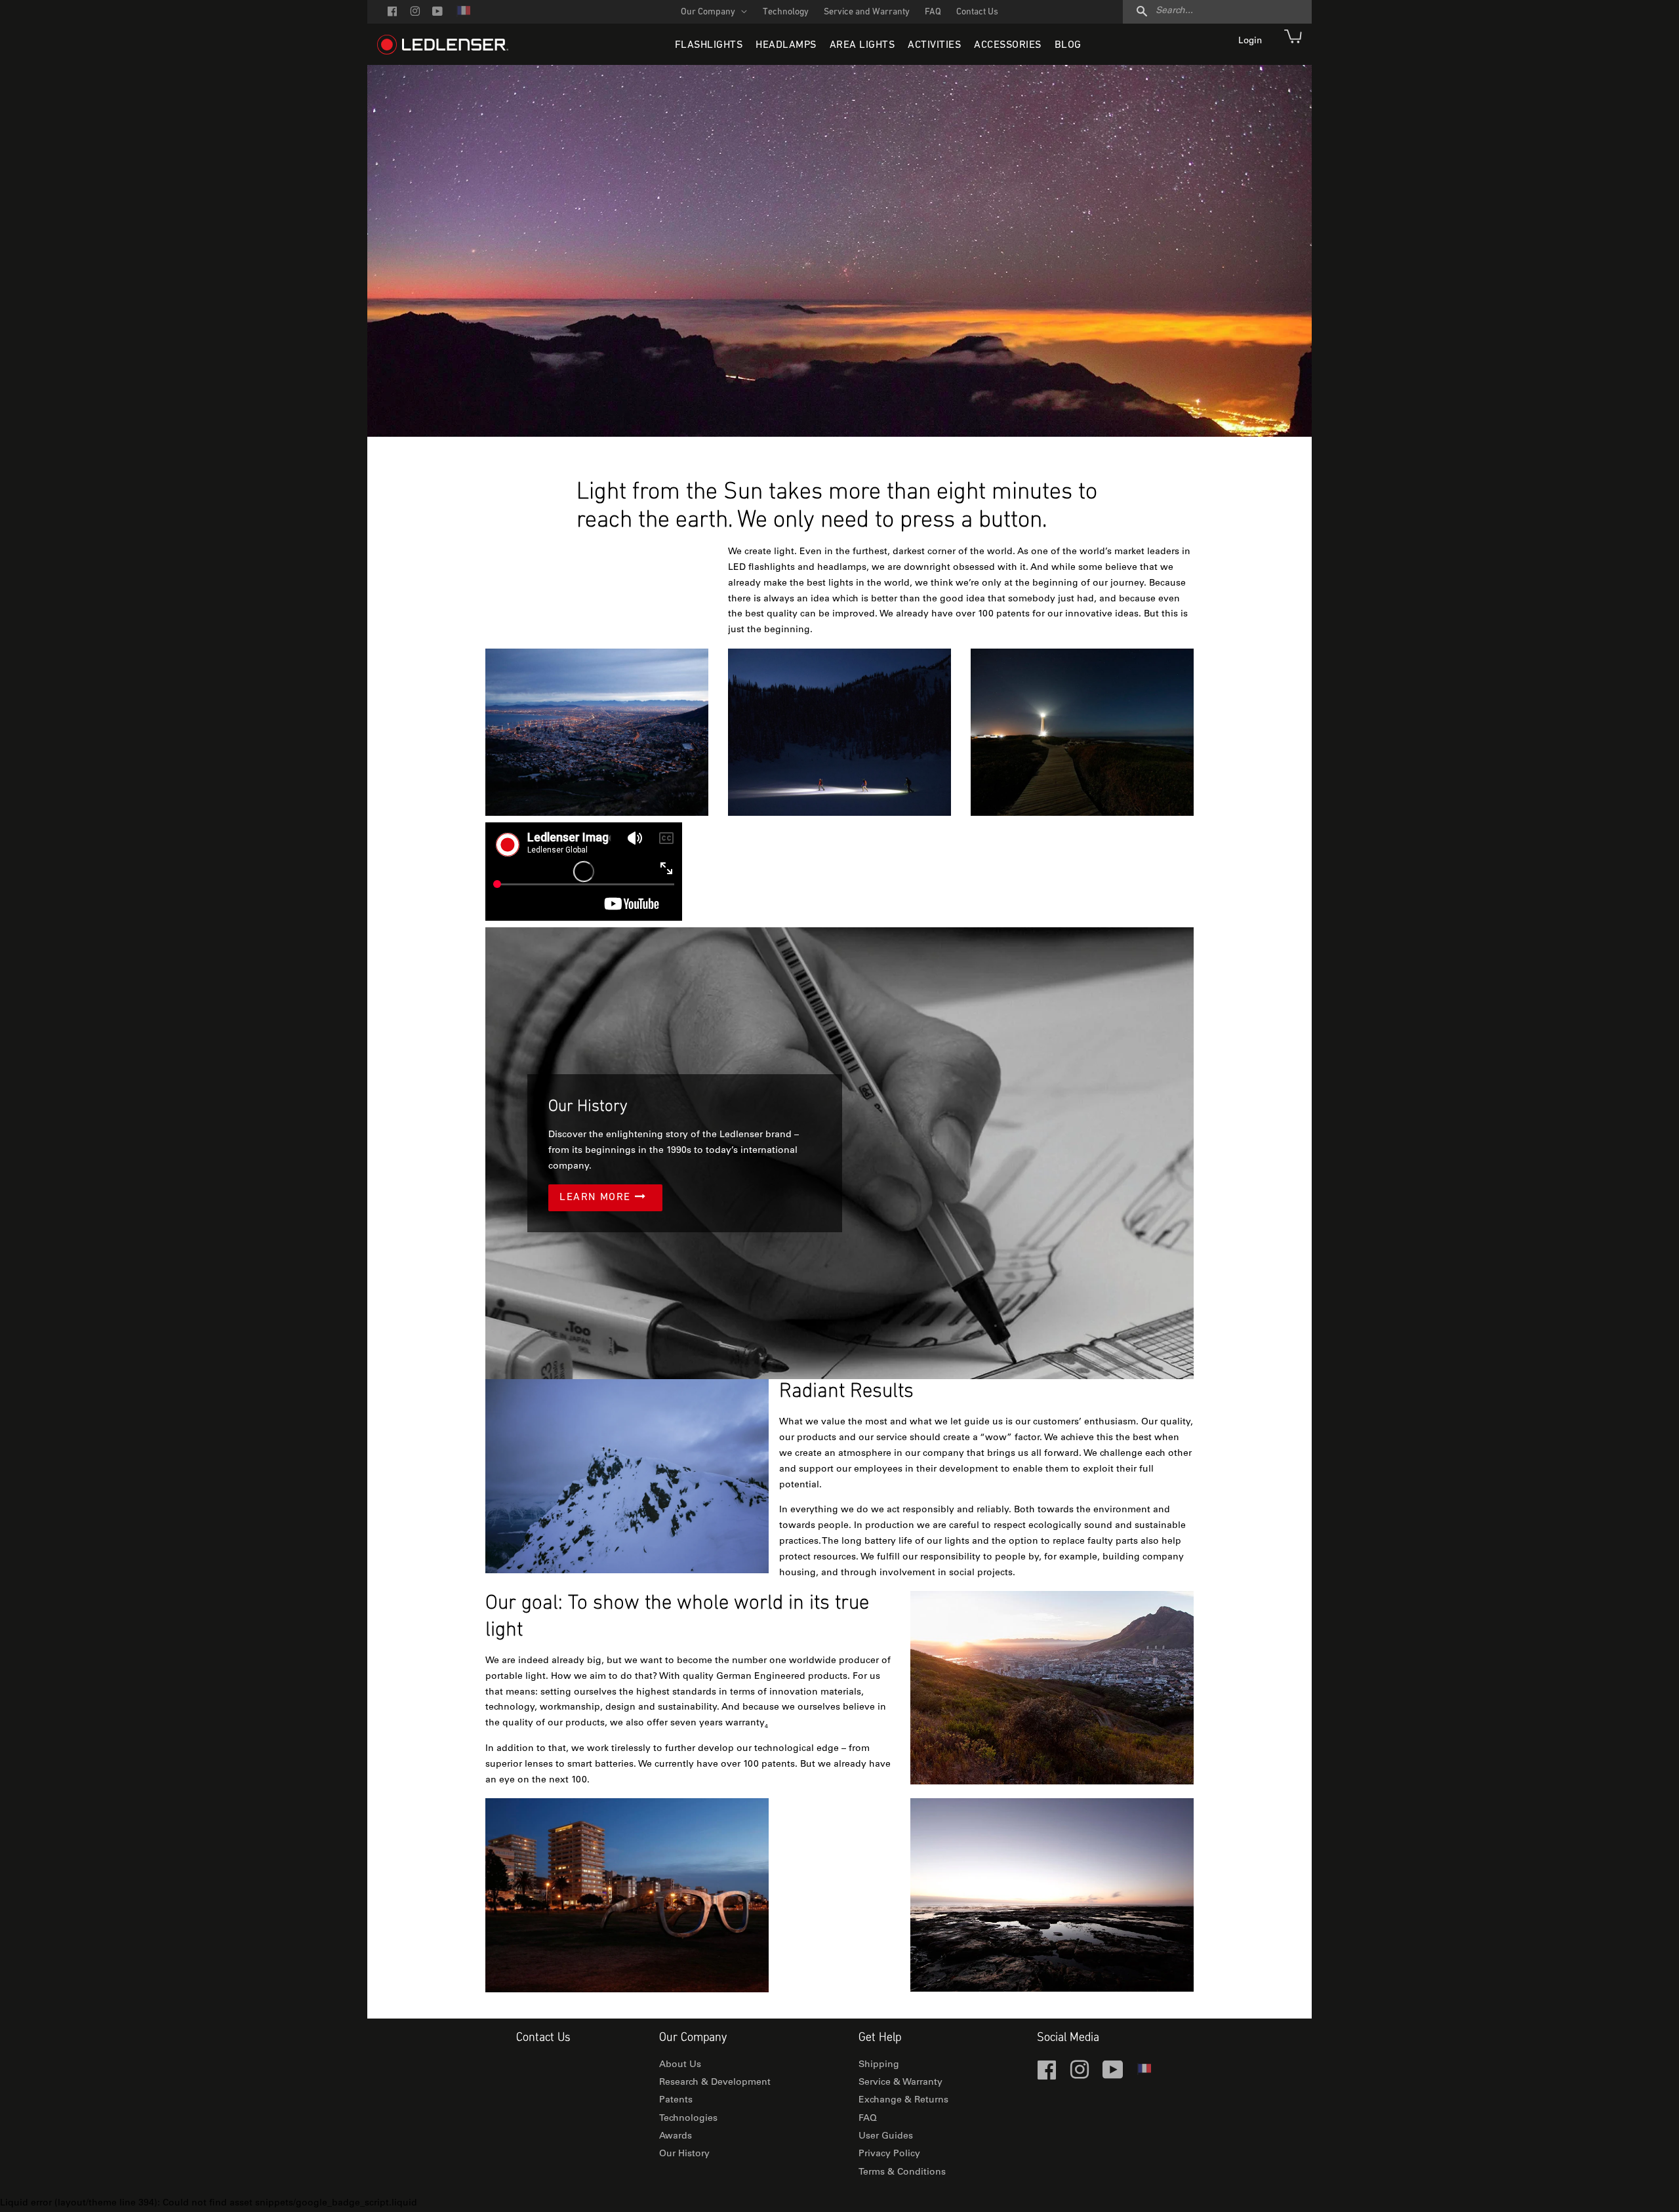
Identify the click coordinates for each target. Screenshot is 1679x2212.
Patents (676, 2101)
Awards (676, 2137)
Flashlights (709, 45)
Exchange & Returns (903, 2101)
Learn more (597, 1197)
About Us (680, 2065)
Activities (934, 45)
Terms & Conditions (902, 2173)
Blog (1068, 45)
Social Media (1068, 2038)
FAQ (933, 12)
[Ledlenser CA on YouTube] (437, 13)
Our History (684, 2154)
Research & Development (715, 2083)
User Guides (886, 2137)
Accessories (1008, 45)
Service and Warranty (867, 12)
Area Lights (862, 45)
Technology (786, 12)
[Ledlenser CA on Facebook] (392, 13)
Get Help (880, 2038)
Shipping (879, 2065)
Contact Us (977, 12)
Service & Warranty (900, 2083)
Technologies (688, 2119)
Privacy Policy (889, 2154)
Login (1251, 41)
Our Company (709, 12)
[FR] (463, 15)
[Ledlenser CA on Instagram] (415, 13)
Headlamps (786, 45)
